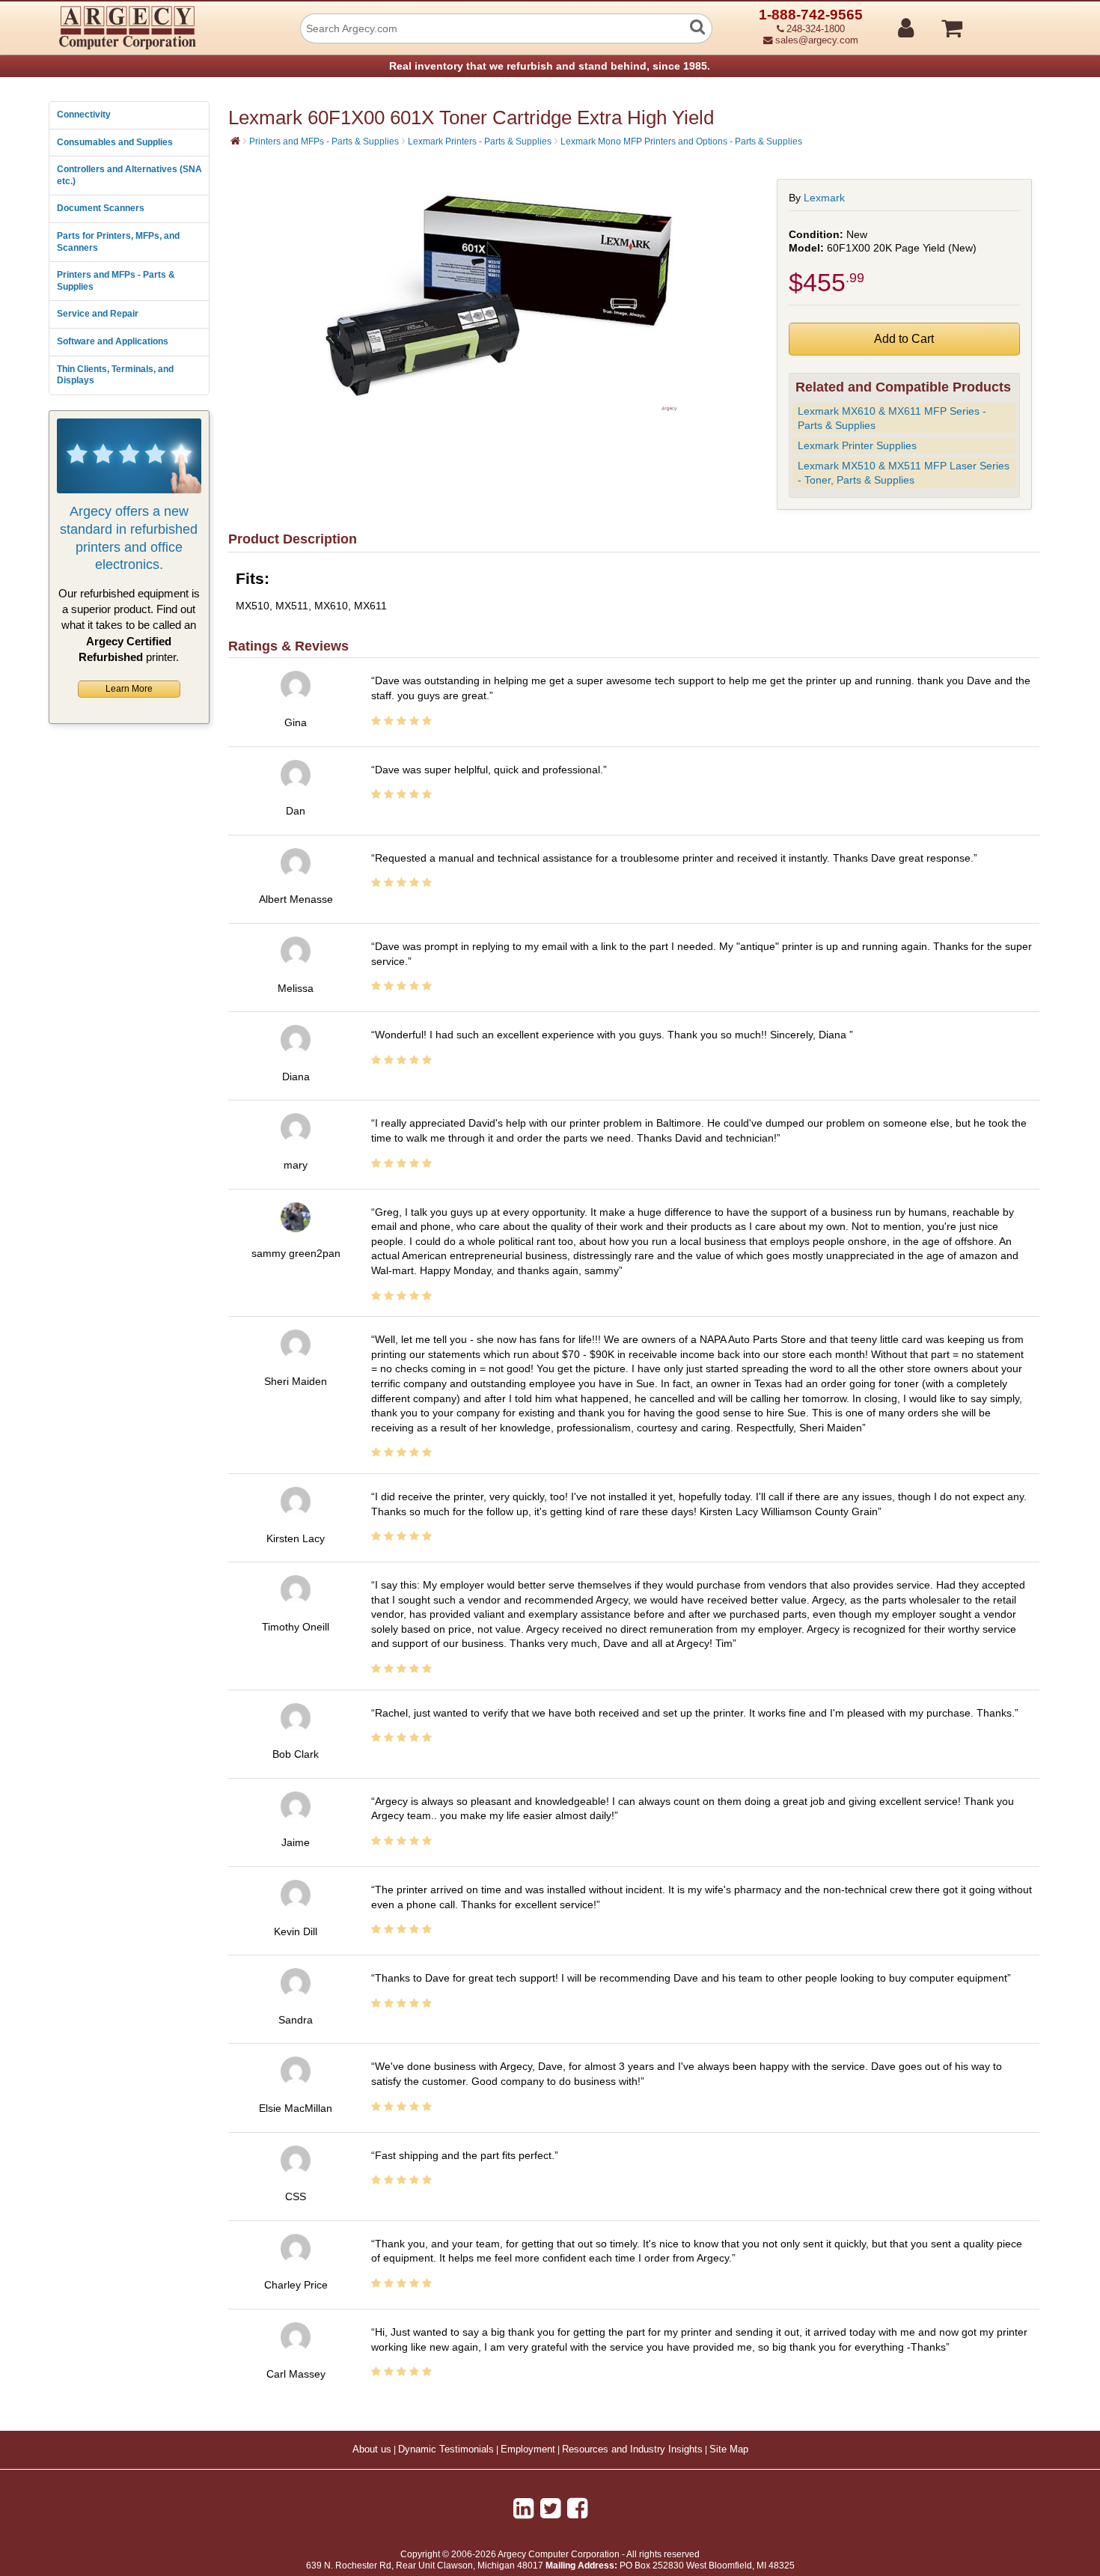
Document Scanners (101, 208)
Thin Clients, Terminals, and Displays (115, 375)
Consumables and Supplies (115, 142)
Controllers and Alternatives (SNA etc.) (129, 175)
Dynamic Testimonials (446, 2449)
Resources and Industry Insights (632, 2449)
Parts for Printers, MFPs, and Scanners (118, 242)
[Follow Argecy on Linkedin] (523, 2509)
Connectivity (84, 115)
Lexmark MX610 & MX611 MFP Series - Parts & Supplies (892, 418)
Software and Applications (113, 341)
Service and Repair (98, 314)
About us (372, 2449)
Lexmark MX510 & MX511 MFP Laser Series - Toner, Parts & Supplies (904, 473)
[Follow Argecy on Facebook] (577, 2509)
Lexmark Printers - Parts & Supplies (480, 141)
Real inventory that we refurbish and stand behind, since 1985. (550, 66)
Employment (528, 2449)
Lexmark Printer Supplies (857, 445)
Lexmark (824, 198)
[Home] (235, 141)
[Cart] (1008, 22)
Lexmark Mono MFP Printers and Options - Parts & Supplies (681, 141)
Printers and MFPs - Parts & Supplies (116, 281)
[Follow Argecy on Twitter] (550, 2509)
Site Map (729, 2449)
